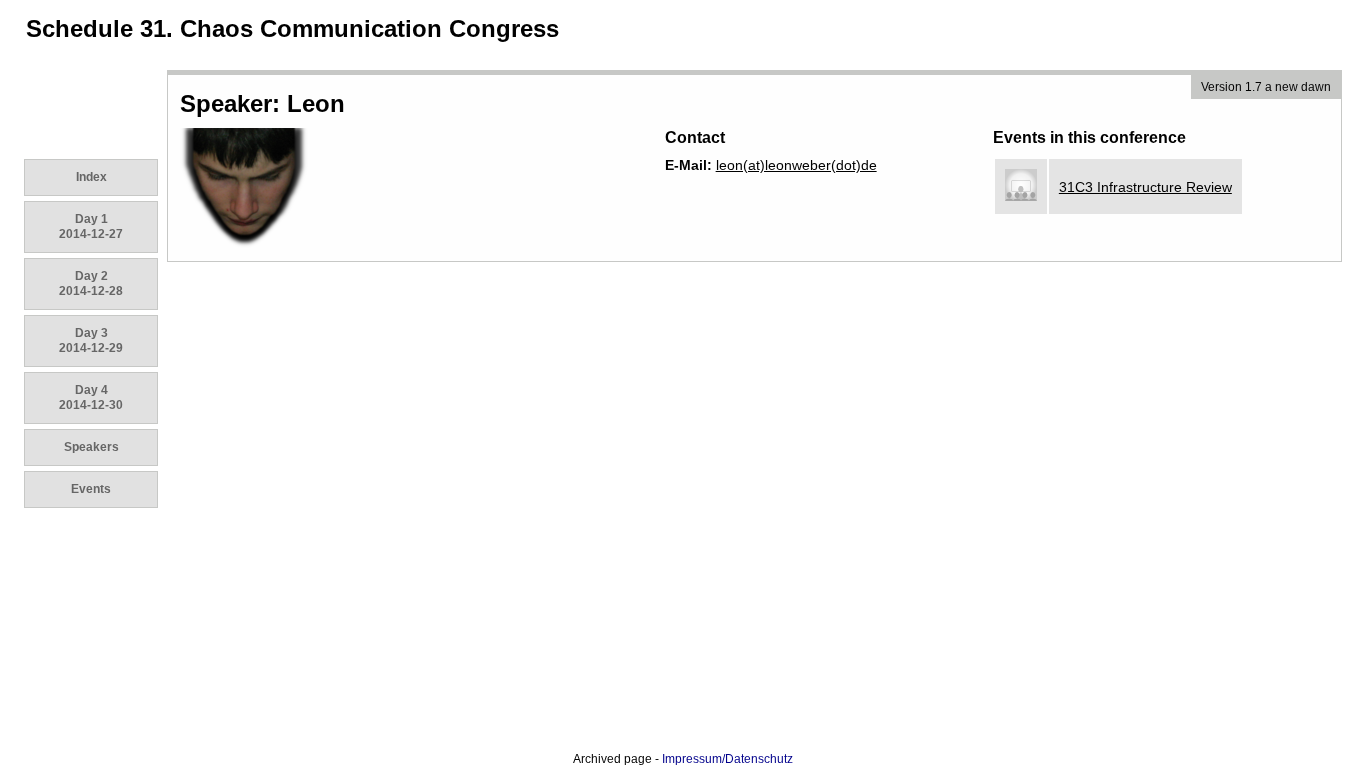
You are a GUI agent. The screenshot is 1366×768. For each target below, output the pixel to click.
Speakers (91, 447)
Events (91, 489)
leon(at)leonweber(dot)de (796, 165)
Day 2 (91, 283)
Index (91, 177)
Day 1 (91, 226)
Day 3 (91, 340)
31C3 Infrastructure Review (1145, 187)
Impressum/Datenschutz (727, 759)
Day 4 (91, 397)
